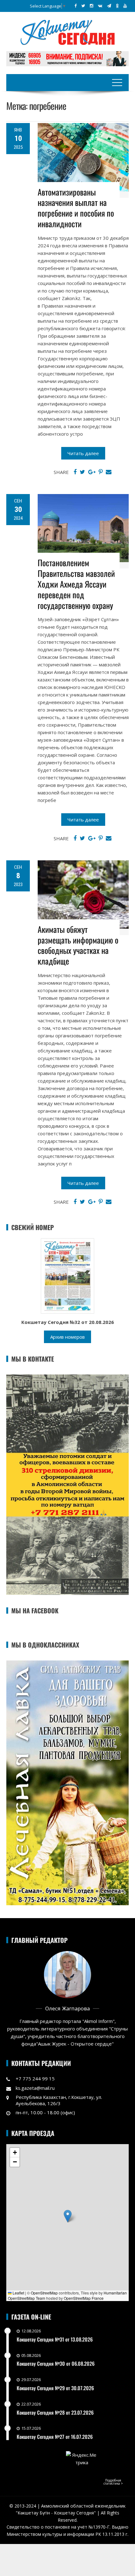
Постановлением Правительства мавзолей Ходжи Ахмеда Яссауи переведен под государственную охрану (76, 584)
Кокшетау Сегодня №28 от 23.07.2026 (55, 2412)
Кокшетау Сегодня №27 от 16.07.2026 (55, 2437)
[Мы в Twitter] (83, 6)
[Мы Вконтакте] (100, 6)
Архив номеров (67, 1337)
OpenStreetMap (44, 2293)
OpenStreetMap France (84, 2298)
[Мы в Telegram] (109, 6)
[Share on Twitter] (82, 472)
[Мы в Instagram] (92, 6)
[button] (68, 2216)
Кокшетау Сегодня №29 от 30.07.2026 (55, 2388)
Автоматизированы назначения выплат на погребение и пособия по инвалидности (76, 208)
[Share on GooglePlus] (92, 472)
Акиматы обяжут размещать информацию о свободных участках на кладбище (78, 945)
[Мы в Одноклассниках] (117, 6)
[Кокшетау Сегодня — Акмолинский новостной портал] (67, 32)
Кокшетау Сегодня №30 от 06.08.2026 (56, 2364)
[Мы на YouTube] (125, 6)
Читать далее (83, 453)
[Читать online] (67, 1275)
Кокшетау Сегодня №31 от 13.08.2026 (55, 2339)
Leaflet (18, 2293)
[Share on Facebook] (75, 472)
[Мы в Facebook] (76, 6)
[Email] (109, 472)
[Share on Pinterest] (101, 472)
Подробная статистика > (113, 2482)
